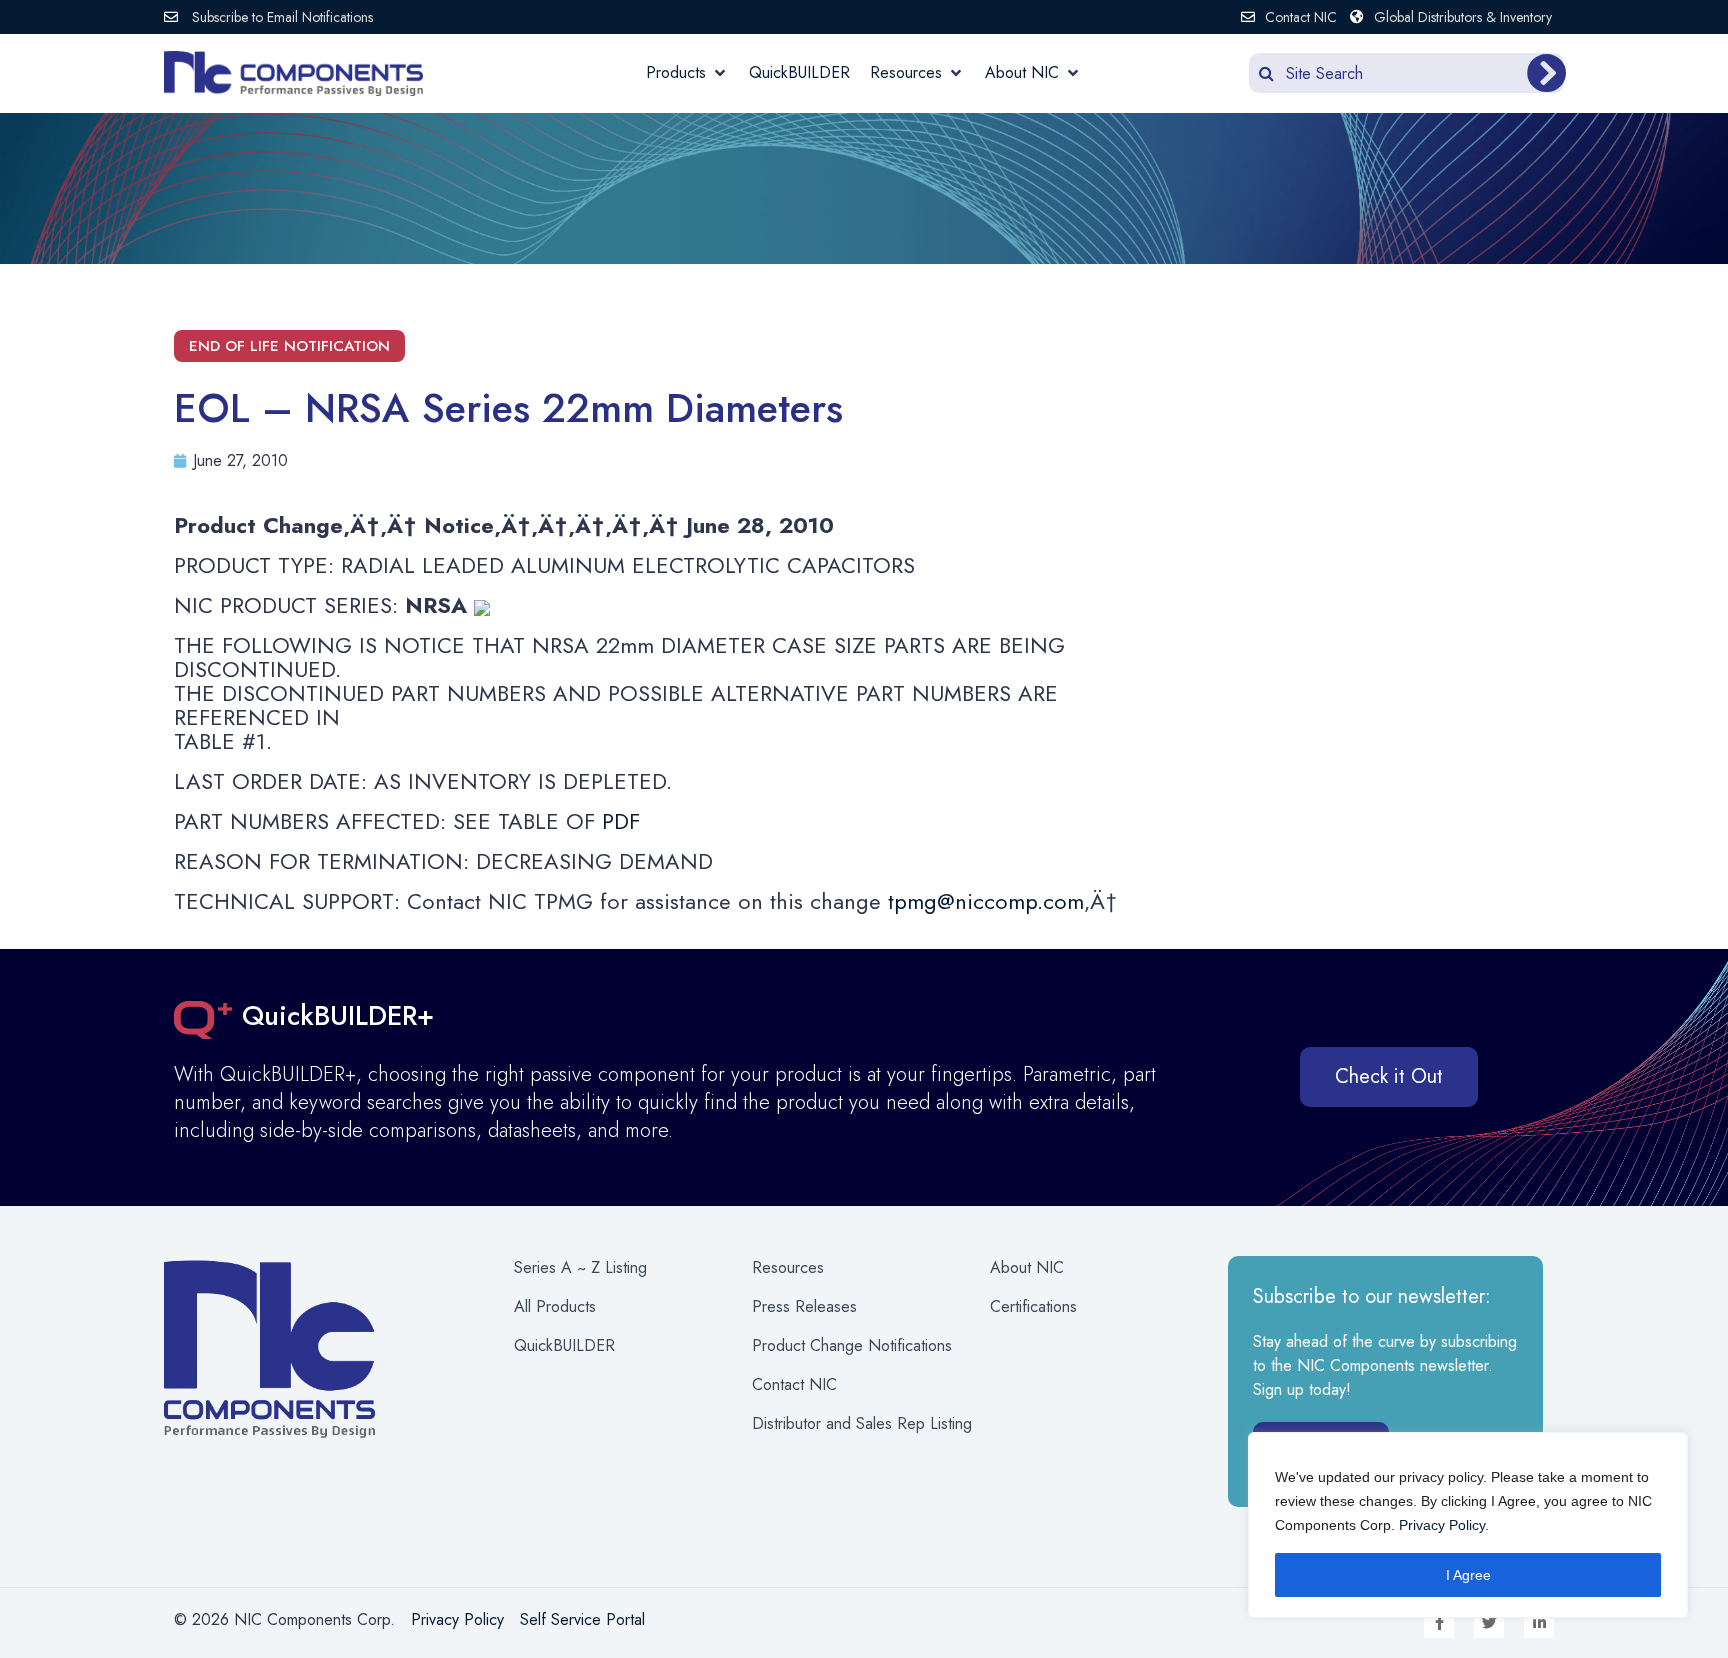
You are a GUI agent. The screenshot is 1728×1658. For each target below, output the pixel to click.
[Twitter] (1489, 1623)
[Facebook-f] (1439, 1623)
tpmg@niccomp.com (986, 901)
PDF (621, 821)
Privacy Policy (1442, 1525)
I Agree (1468, 1575)
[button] (687, 73)
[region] (1468, 1525)
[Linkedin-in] (1539, 1623)
